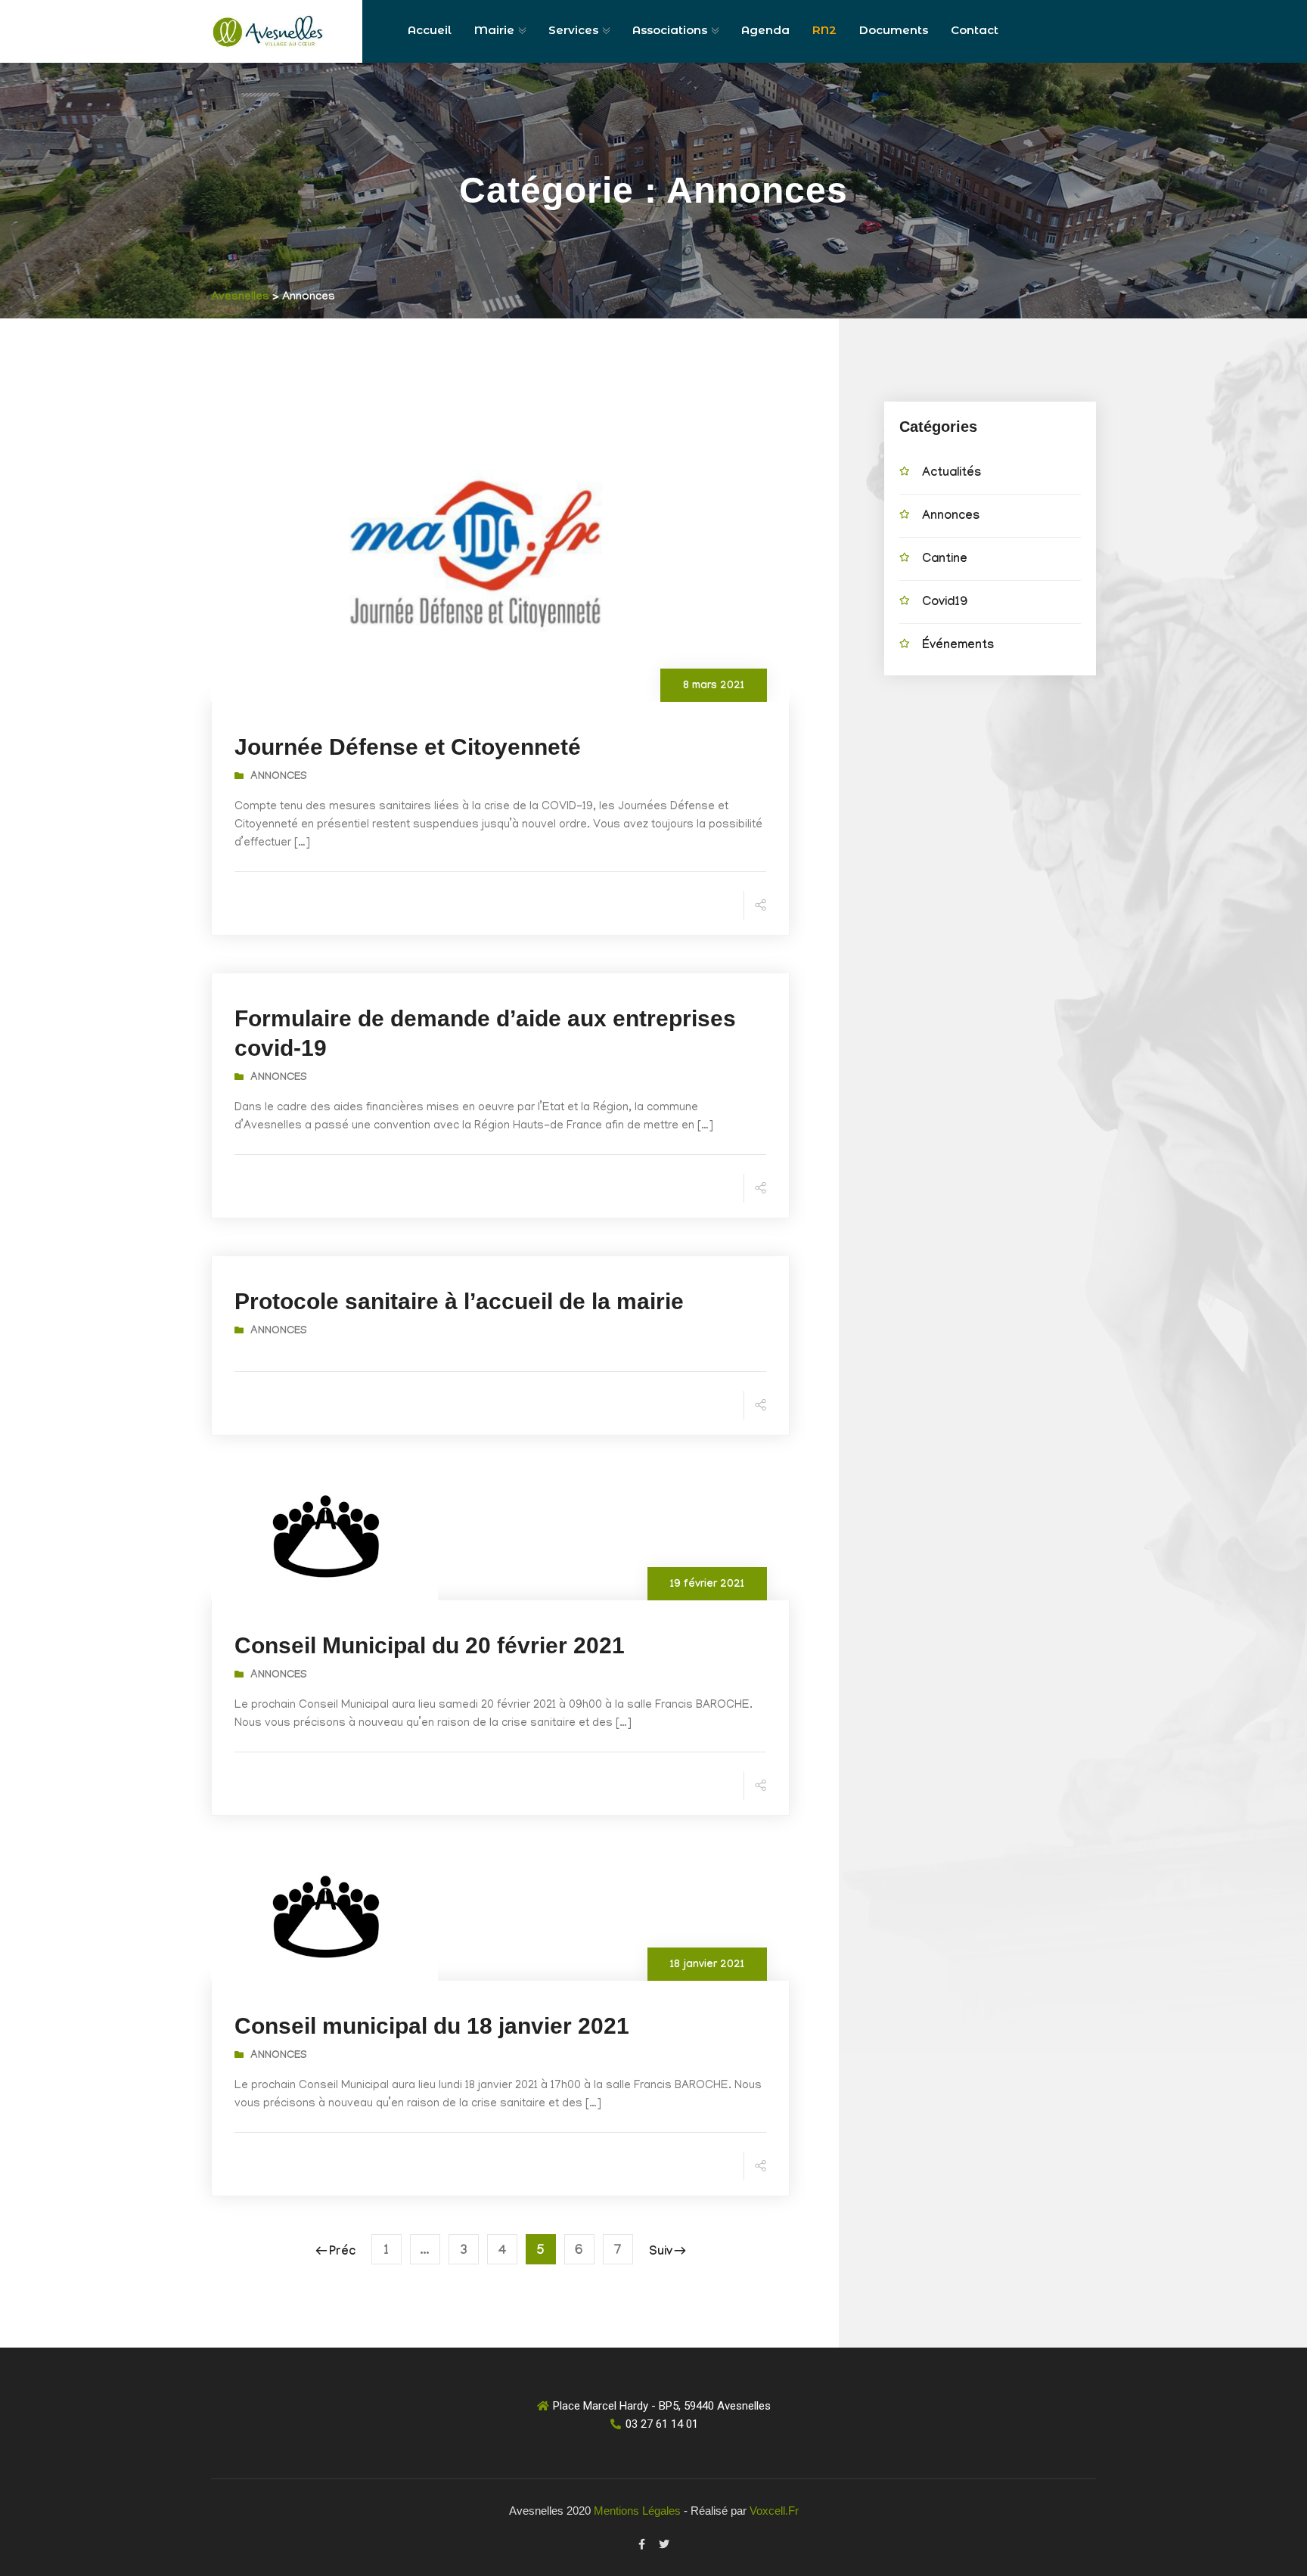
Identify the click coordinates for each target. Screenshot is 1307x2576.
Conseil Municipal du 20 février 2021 (430, 1645)
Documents (894, 30)
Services (573, 30)
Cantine (945, 560)
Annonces (279, 777)
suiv (661, 2253)
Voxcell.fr (774, 2511)
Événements (958, 646)
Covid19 (945, 603)
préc (342, 2253)
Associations (670, 30)
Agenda (765, 30)
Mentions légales (637, 2511)
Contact (975, 30)
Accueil (430, 30)
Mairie (494, 30)
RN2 (824, 30)
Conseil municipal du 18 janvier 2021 (432, 2026)
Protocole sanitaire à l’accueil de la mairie (459, 1301)
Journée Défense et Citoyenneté (408, 747)
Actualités (952, 474)
